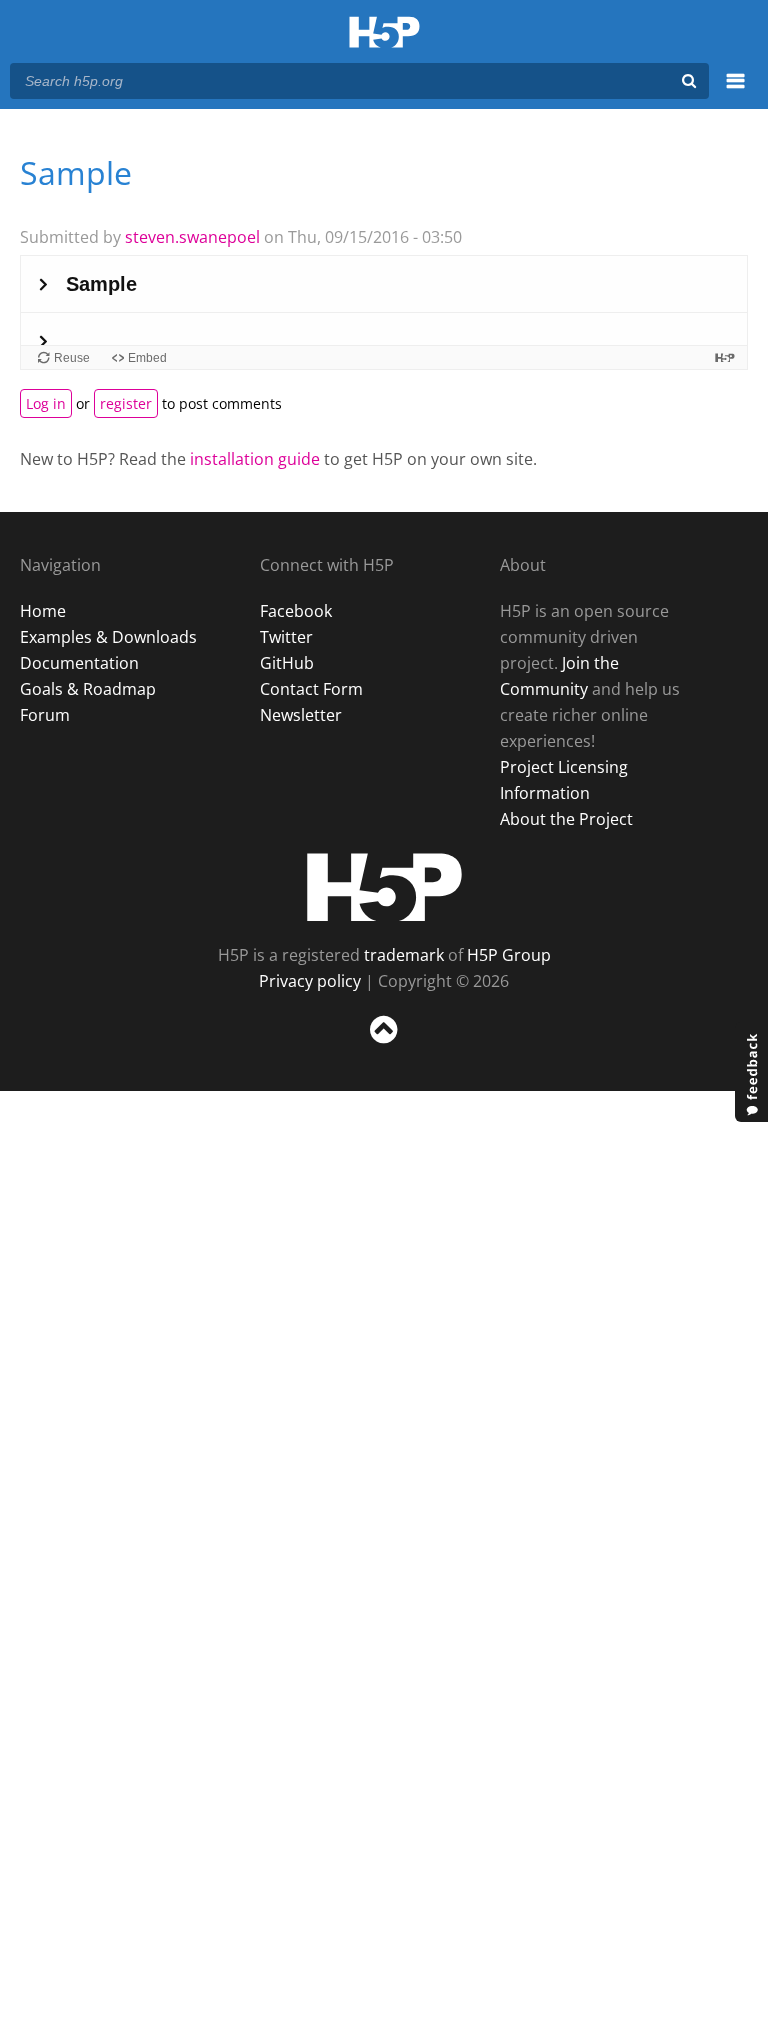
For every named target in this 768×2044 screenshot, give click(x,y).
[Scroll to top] (384, 1047)
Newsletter (301, 715)
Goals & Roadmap (88, 689)
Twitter (286, 637)
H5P (384, 887)
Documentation (79, 663)
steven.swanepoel (192, 237)
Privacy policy (310, 981)
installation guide (255, 459)
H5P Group (509, 955)
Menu (735, 92)
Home (43, 611)
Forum (45, 715)
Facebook (296, 611)
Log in (46, 403)
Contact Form (311, 689)
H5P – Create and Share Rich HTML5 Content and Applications (384, 33)
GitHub (287, 663)
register (126, 403)
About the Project (566, 819)
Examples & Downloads (108, 637)
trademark (404, 955)
